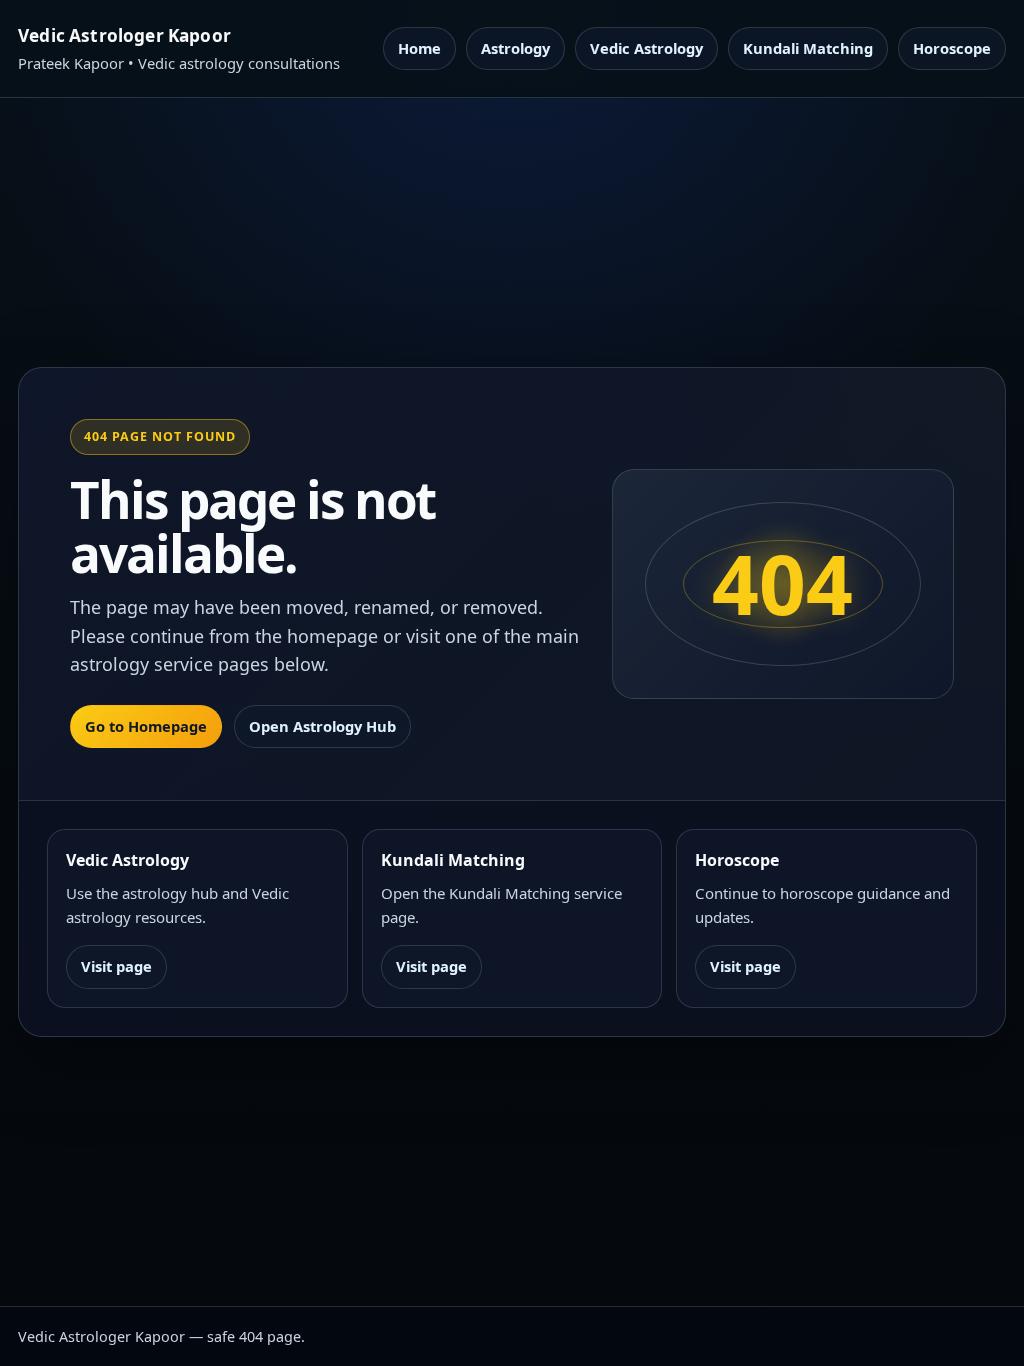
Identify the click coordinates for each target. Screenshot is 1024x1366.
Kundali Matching (808, 48)
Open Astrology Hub (322, 726)
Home (419, 48)
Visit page (116, 966)
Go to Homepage (146, 726)
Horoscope (952, 48)
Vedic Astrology (646, 48)
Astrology (515, 48)
